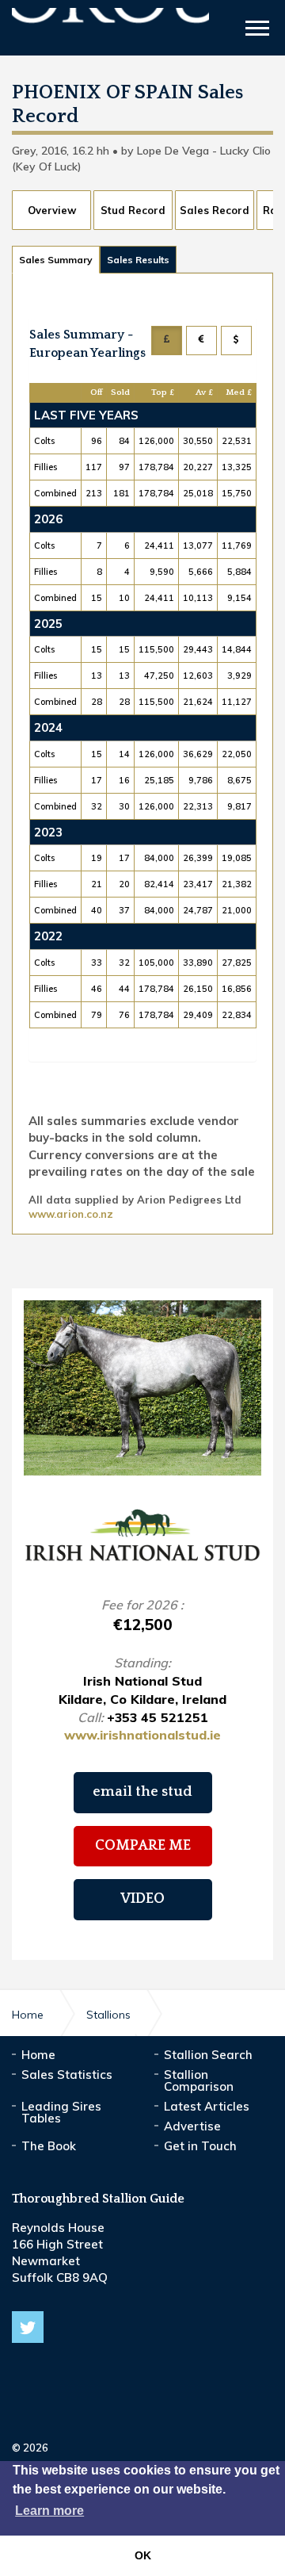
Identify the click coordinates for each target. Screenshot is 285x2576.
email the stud (142, 1792)
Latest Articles (207, 2106)
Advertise (192, 2126)
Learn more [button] (49, 2511)
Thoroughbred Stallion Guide (110, 30)
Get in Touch (200, 2146)
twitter (28, 2327)
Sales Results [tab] (138, 260)
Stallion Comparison (199, 2080)
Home (38, 2055)
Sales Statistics (67, 2075)
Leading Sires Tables (61, 2112)
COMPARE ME (143, 1846)
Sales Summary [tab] (56, 260)
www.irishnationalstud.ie (142, 1735)
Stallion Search (208, 2055)
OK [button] (143, 2555)
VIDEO (142, 1899)
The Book (49, 2146)
